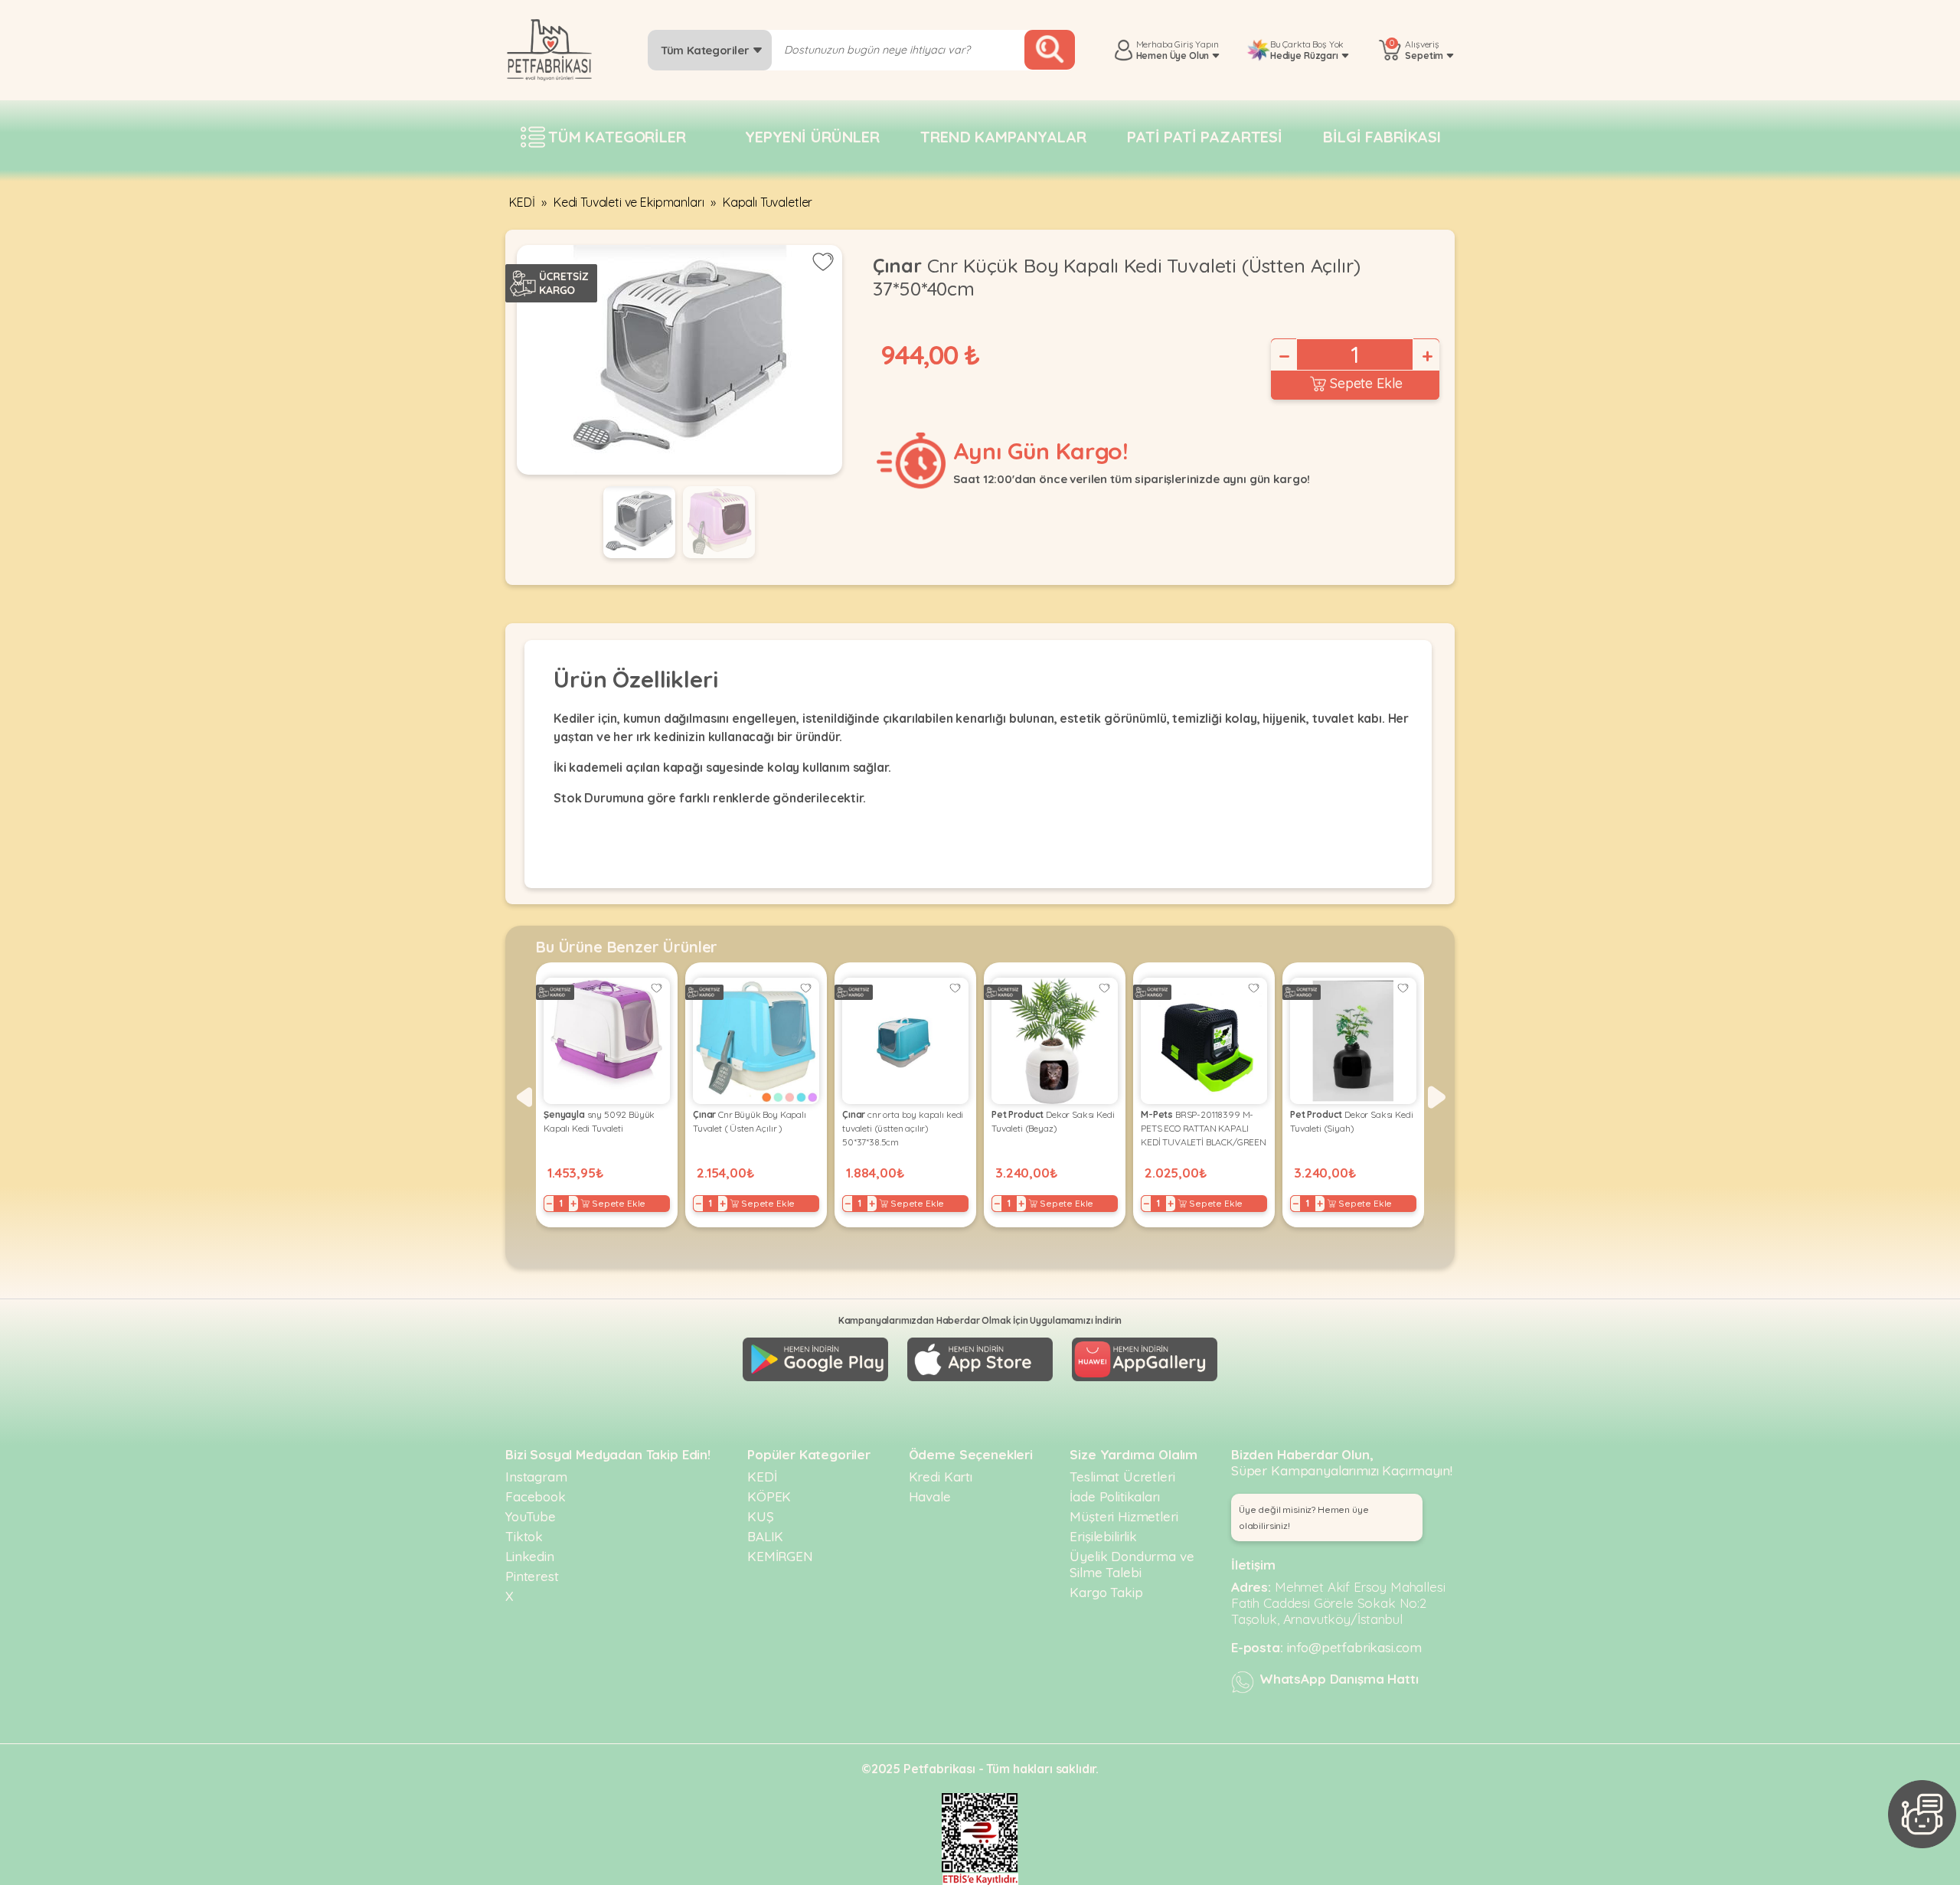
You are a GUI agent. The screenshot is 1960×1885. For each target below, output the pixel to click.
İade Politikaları (1114, 1496)
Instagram (536, 1477)
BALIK (765, 1536)
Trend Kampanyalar (1003, 137)
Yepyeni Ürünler (812, 137)
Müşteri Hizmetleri (1124, 1516)
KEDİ (522, 202)
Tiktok (524, 1536)
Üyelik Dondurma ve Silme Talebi (1132, 1564)
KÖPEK (769, 1496)
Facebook (536, 1496)
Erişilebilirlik (1103, 1536)
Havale (930, 1496)
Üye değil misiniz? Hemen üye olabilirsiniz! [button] (1304, 1517)
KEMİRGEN (780, 1556)
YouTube (531, 1516)
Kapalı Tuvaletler (768, 202)
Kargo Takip (1106, 1592)
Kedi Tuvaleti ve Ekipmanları (629, 202)
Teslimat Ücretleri (1122, 1477)
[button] (523, 1097)
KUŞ (761, 1516)
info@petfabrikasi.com (1355, 1647)
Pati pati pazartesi (1205, 137)
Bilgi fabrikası (1382, 137)
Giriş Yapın (1196, 44)
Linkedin (530, 1556)
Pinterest (532, 1576)
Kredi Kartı (941, 1477)
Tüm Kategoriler (706, 50)
